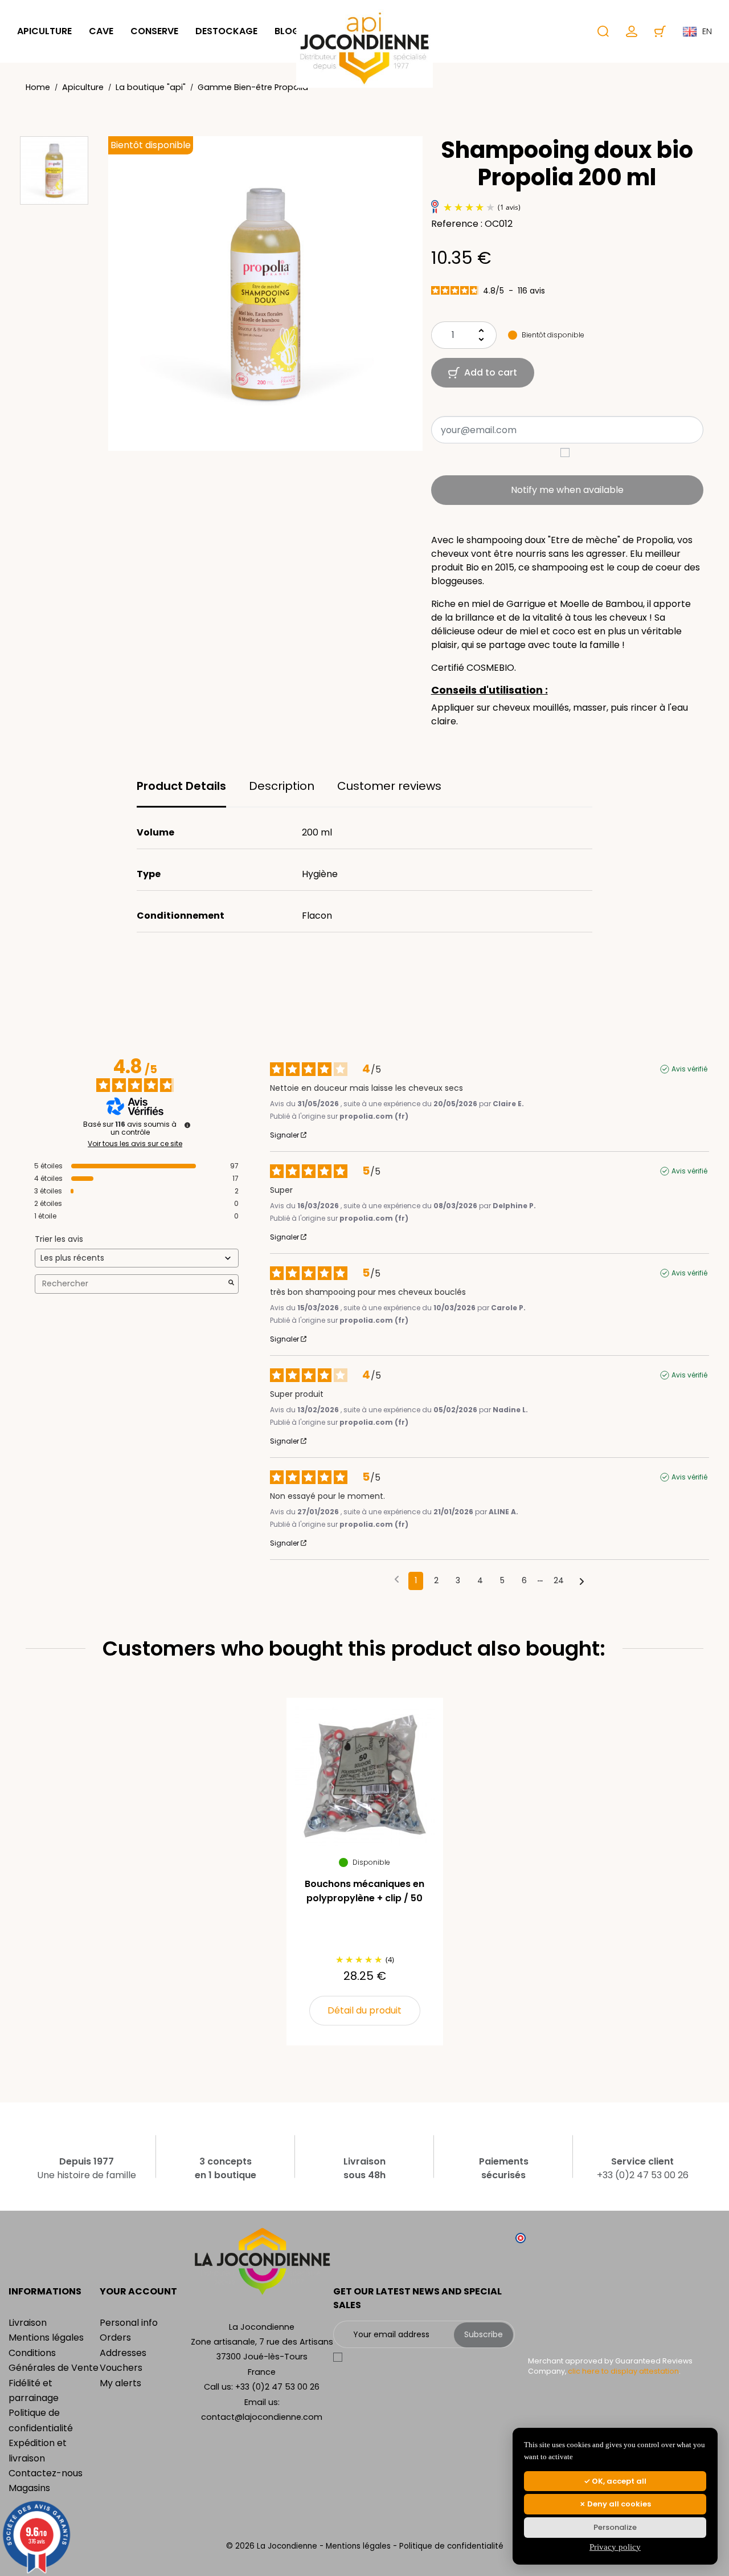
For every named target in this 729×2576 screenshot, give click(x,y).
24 (559, 1580)
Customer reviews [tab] (389, 786)
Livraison (28, 2323)
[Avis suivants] (582, 1582)
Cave (101, 31)
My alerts (120, 2383)
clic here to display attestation (623, 2371)
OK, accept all (618, 2481)
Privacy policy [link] (615, 2547)
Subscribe (484, 2334)
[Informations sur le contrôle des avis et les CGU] (187, 1125)
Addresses (123, 2353)
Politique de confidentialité (451, 2546)
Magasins (29, 2488)
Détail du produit (364, 2010)
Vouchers (121, 2368)
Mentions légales (46, 2337)
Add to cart (491, 372)
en (707, 31)
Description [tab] (282, 786)
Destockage (226, 31)
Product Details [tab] (181, 786)
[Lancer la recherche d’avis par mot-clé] (231, 1284)
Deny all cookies (618, 2504)
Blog (287, 31)
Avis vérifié (689, 1069)
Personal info (129, 2323)
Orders (115, 2337)
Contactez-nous (46, 2473)
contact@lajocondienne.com (262, 2417)
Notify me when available (567, 490)
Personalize (615, 2527)
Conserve (154, 31)
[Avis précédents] (397, 1580)
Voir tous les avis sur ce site (135, 1144)
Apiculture (44, 31)
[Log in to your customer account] (632, 31)
